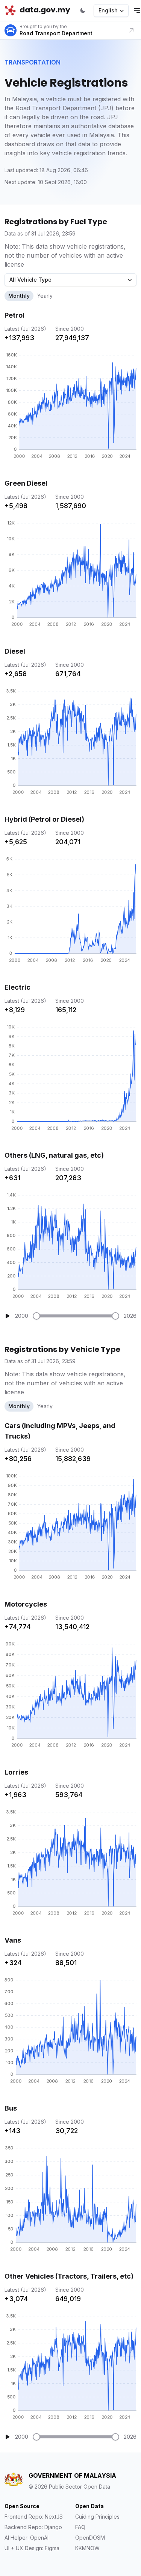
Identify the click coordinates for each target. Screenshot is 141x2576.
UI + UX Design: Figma (32, 2548)
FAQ (80, 2527)
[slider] (36, 1316)
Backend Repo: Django (33, 2527)
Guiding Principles (97, 2517)
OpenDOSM (90, 2538)
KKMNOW (87, 2548)
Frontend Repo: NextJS (34, 2517)
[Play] (8, 1316)
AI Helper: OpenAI (27, 2538)
